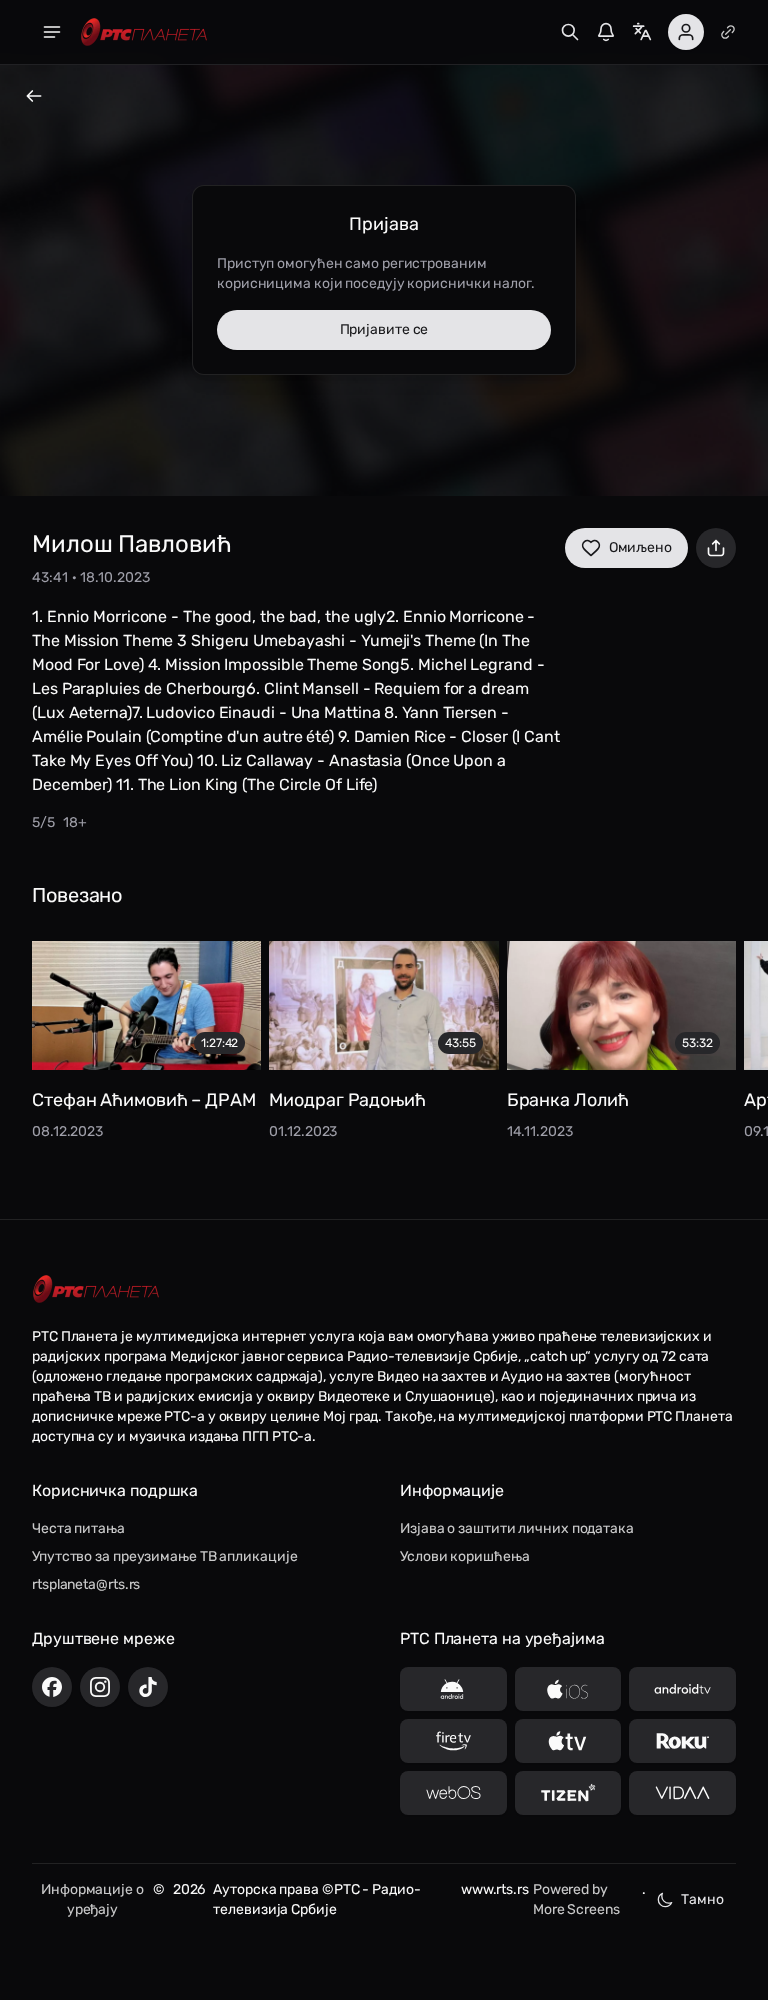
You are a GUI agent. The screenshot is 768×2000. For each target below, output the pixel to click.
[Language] (642, 32)
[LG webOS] (453, 1793)
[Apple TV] (568, 1741)
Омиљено (640, 547)
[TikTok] (148, 1687)
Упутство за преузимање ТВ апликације (164, 1556)
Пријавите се (384, 329)
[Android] (453, 1689)
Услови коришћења (464, 1556)
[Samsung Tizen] (568, 1793)
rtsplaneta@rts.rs (86, 1584)
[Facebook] (52, 1687)
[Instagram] (100, 1687)
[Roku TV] (682, 1741)
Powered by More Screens (576, 1899)
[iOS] (568, 1689)
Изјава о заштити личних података (517, 1528)
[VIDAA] (682, 1793)
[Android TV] (682, 1689)
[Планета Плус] (728, 32)
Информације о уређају (92, 1899)
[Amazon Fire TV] (453, 1741)
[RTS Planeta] (144, 32)
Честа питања (78, 1528)
